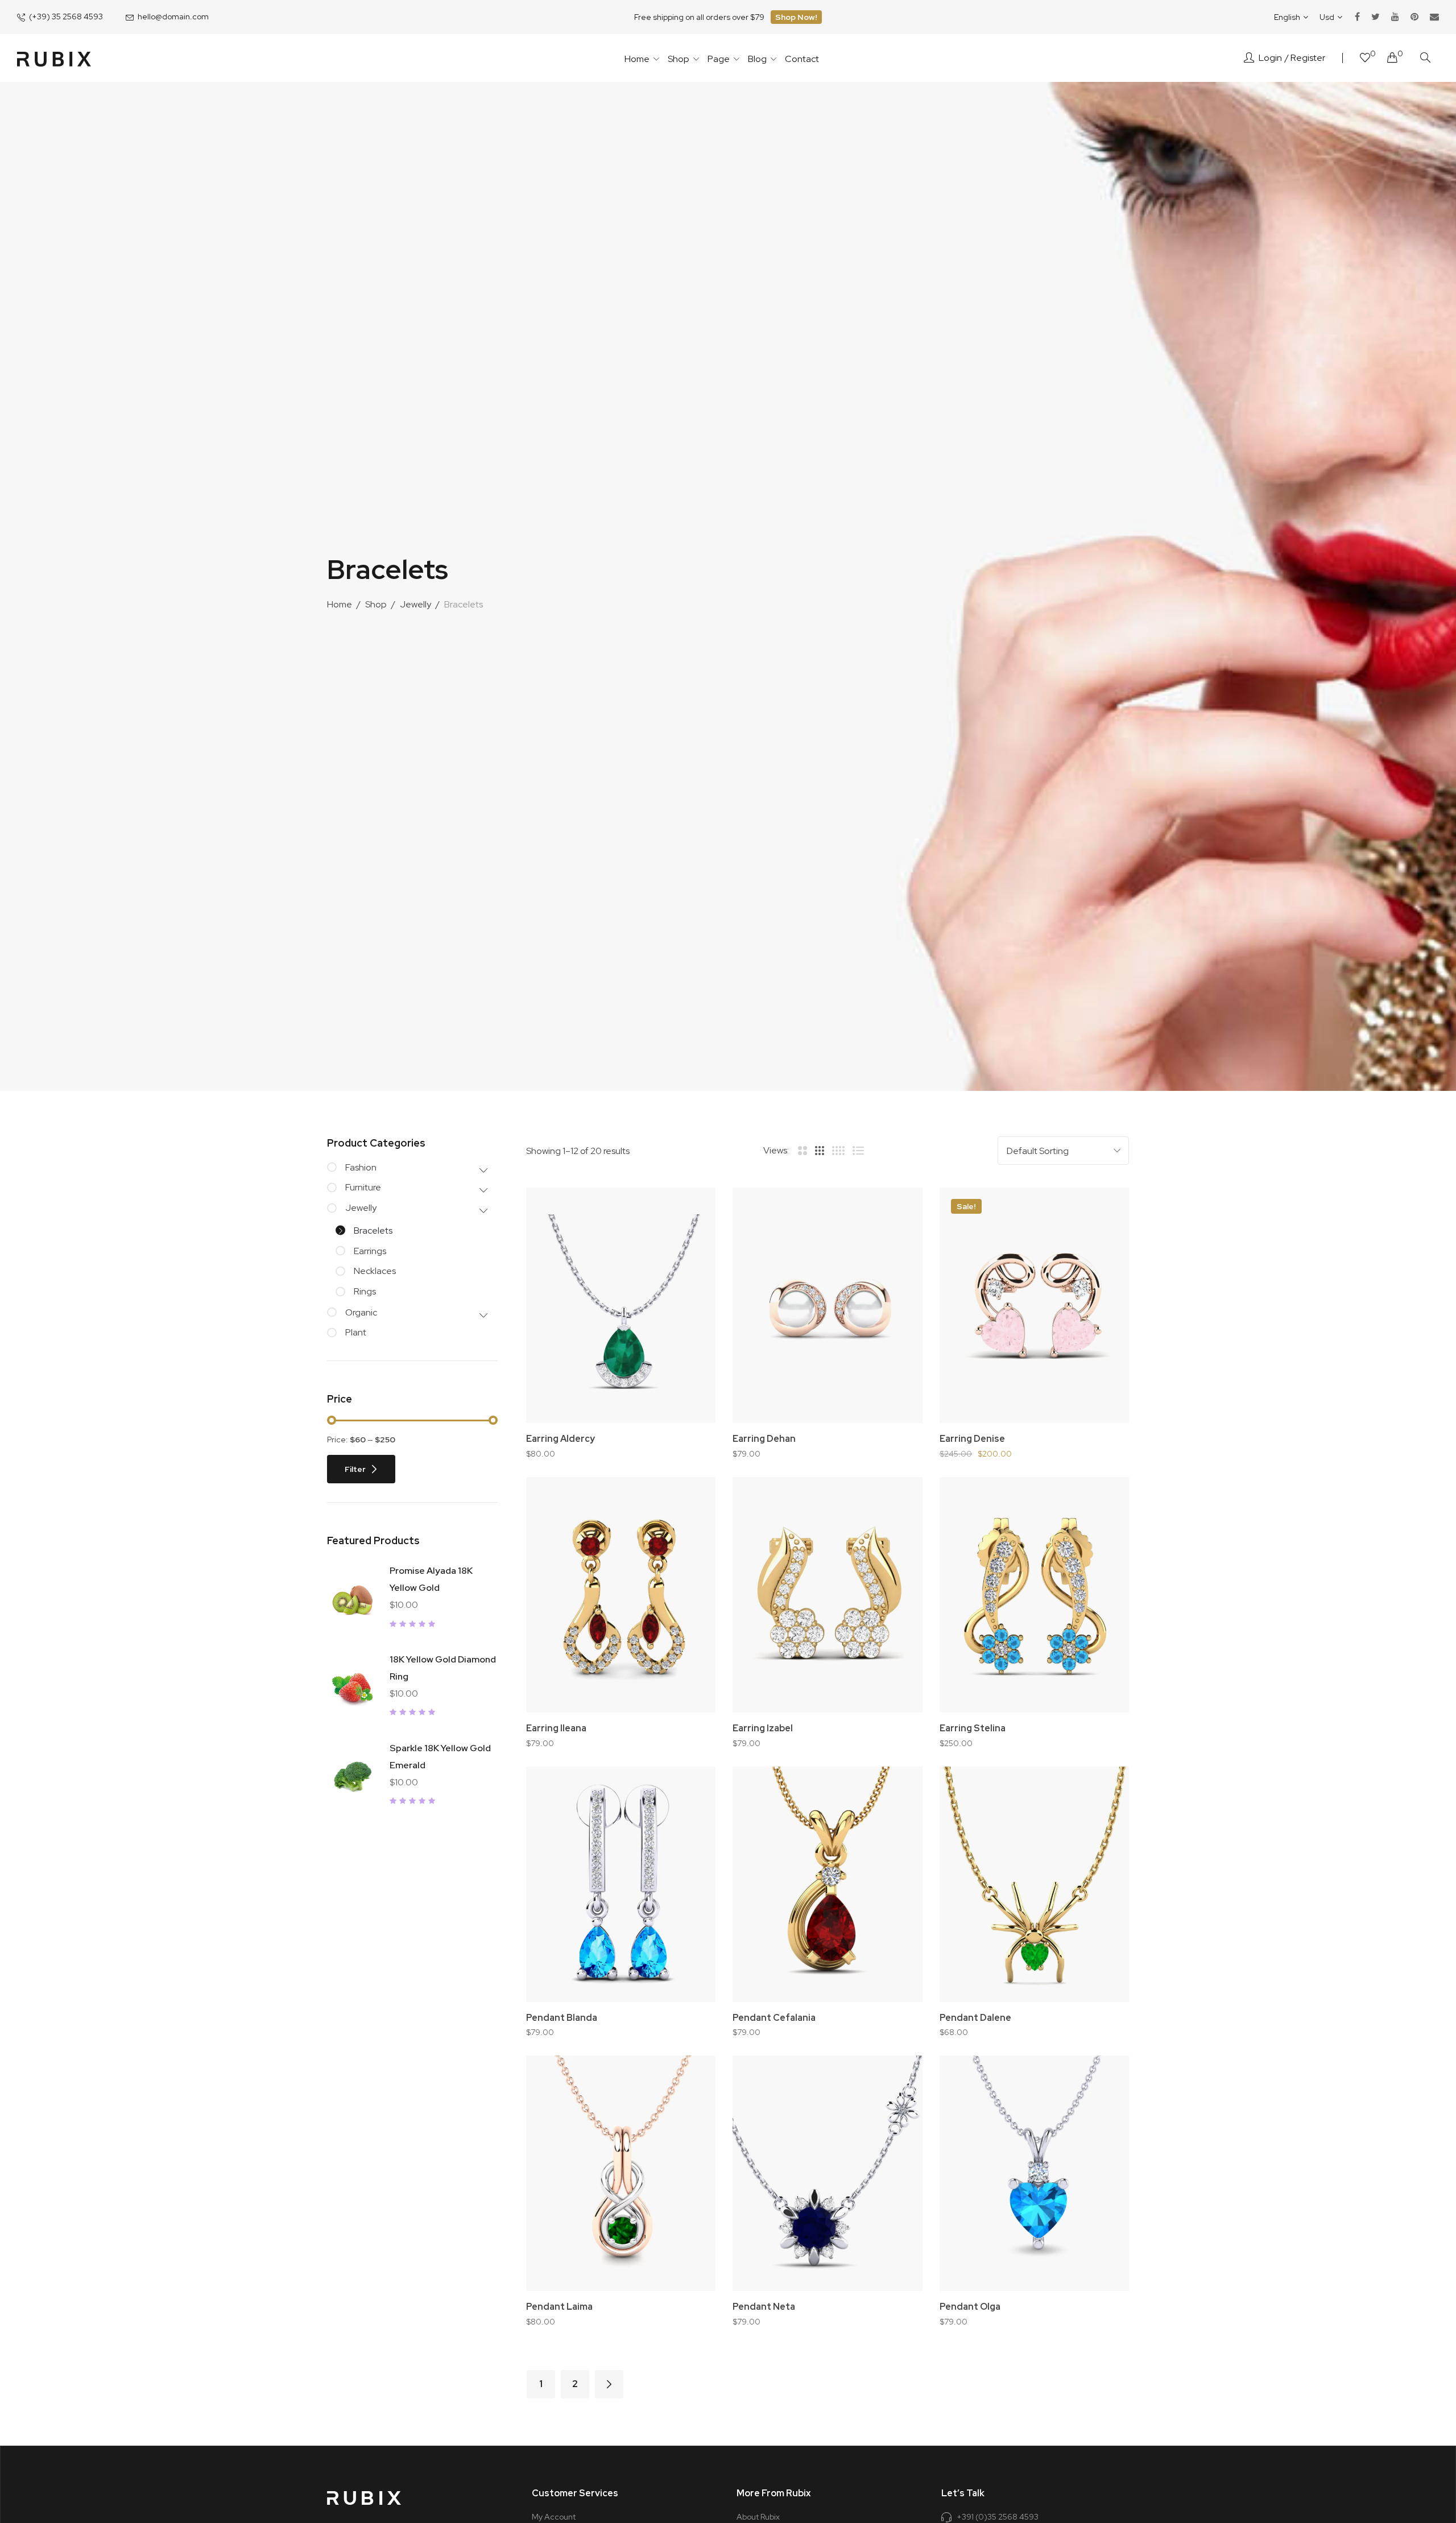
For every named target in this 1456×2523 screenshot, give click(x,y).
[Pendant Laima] (621, 2173)
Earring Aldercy (561, 1439)
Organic (361, 1312)
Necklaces (375, 1271)
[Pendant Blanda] (621, 1884)
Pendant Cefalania (774, 2018)
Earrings (370, 1251)
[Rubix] (54, 58)
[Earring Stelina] (1034, 1595)
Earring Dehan (764, 1439)
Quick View (691, 1274)
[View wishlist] (1365, 59)
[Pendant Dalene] (1034, 1884)
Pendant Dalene (975, 2018)
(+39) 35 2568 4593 (66, 16)
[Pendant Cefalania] (827, 1884)
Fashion (361, 1167)
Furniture (363, 1187)
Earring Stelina (973, 1728)
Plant (356, 1332)
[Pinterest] (1414, 16)
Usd (1327, 17)
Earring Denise (972, 1439)
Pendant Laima (559, 2307)
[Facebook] (1357, 16)
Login (1270, 58)
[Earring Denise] (1034, 1305)
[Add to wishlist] (691, 1212)
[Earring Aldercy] (621, 1305)
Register (1308, 58)
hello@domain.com (173, 16)
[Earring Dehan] (827, 1305)
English (1287, 17)
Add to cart (627, 1420)
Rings (365, 1291)
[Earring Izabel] (827, 1595)
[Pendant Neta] (827, 2173)
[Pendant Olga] (1034, 2173)
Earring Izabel (763, 1728)
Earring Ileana (556, 1728)
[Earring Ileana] (621, 1595)
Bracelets (373, 1231)
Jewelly (415, 604)
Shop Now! (796, 17)
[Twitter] (1376, 16)
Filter (355, 1469)
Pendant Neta (764, 2307)
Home (340, 604)
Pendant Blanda (562, 2018)
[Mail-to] (1434, 16)
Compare (691, 1243)
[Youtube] (1395, 16)
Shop (376, 604)
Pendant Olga (970, 2307)
